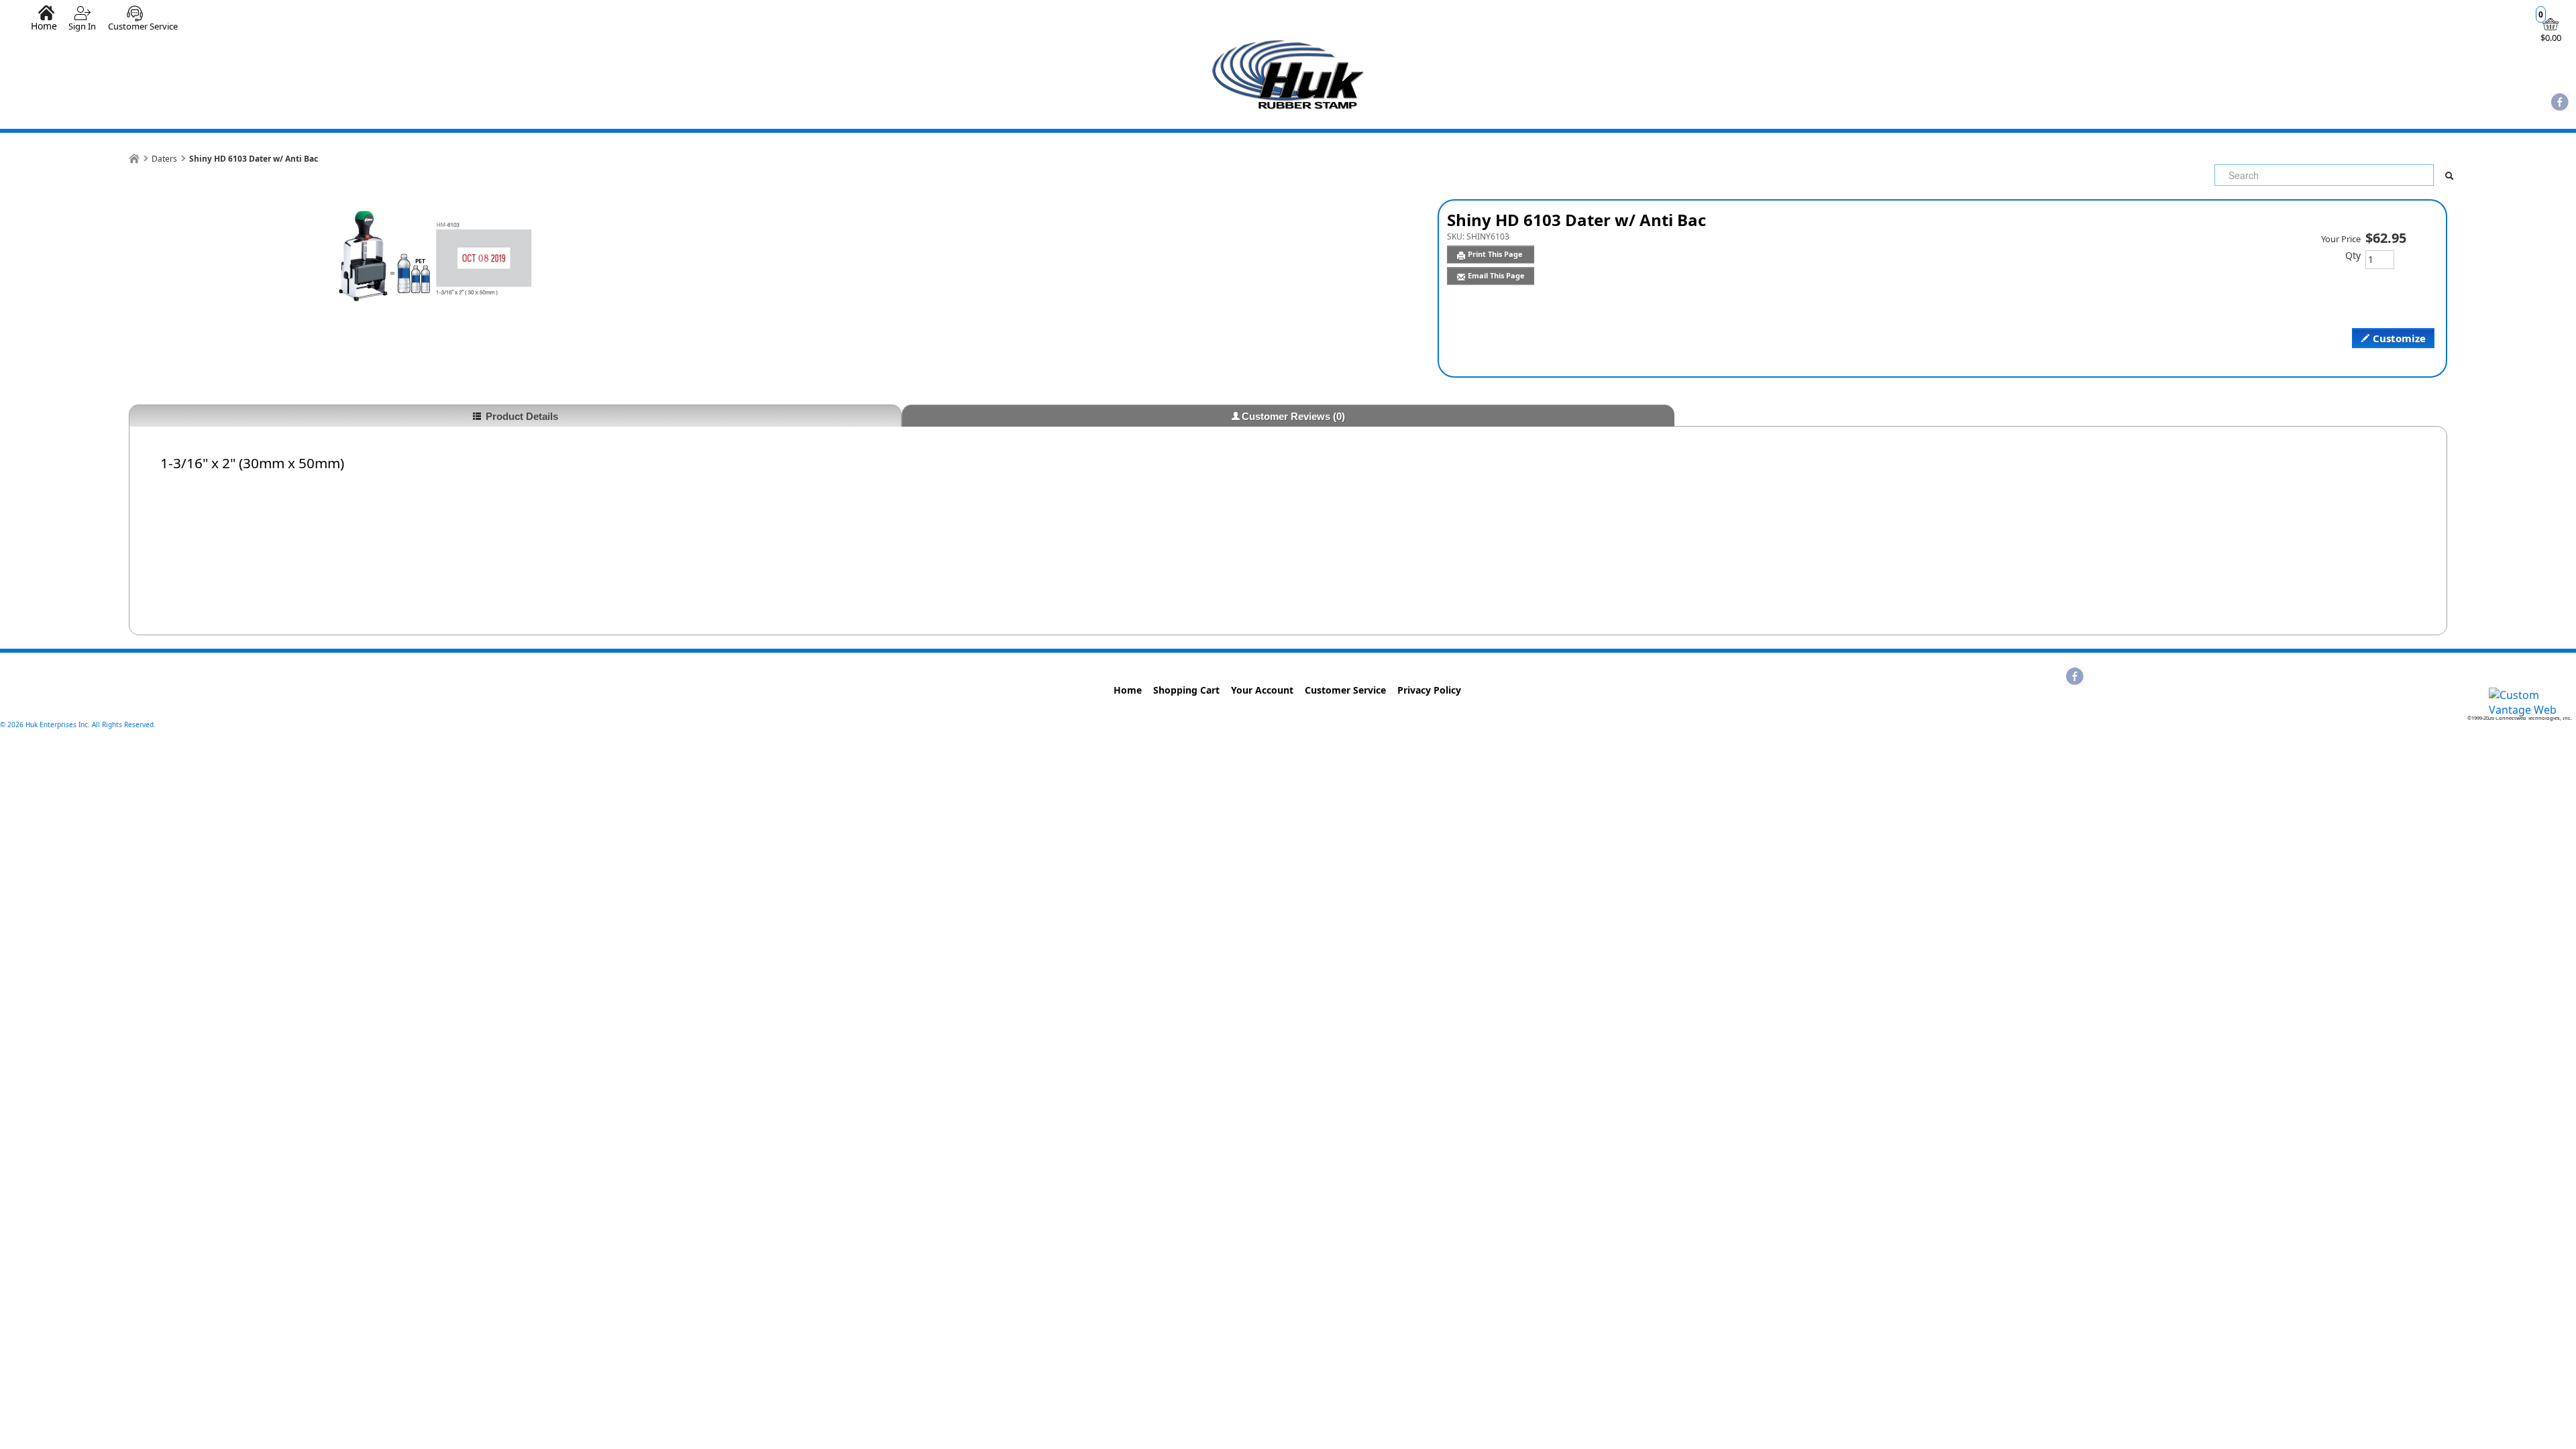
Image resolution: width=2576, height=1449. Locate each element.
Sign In (82, 26)
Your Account (1262, 690)
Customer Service (143, 26)
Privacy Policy (1429, 690)
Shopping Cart (1186, 690)
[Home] (134, 159)
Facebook (2560, 103)
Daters (164, 159)
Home (44, 25)
